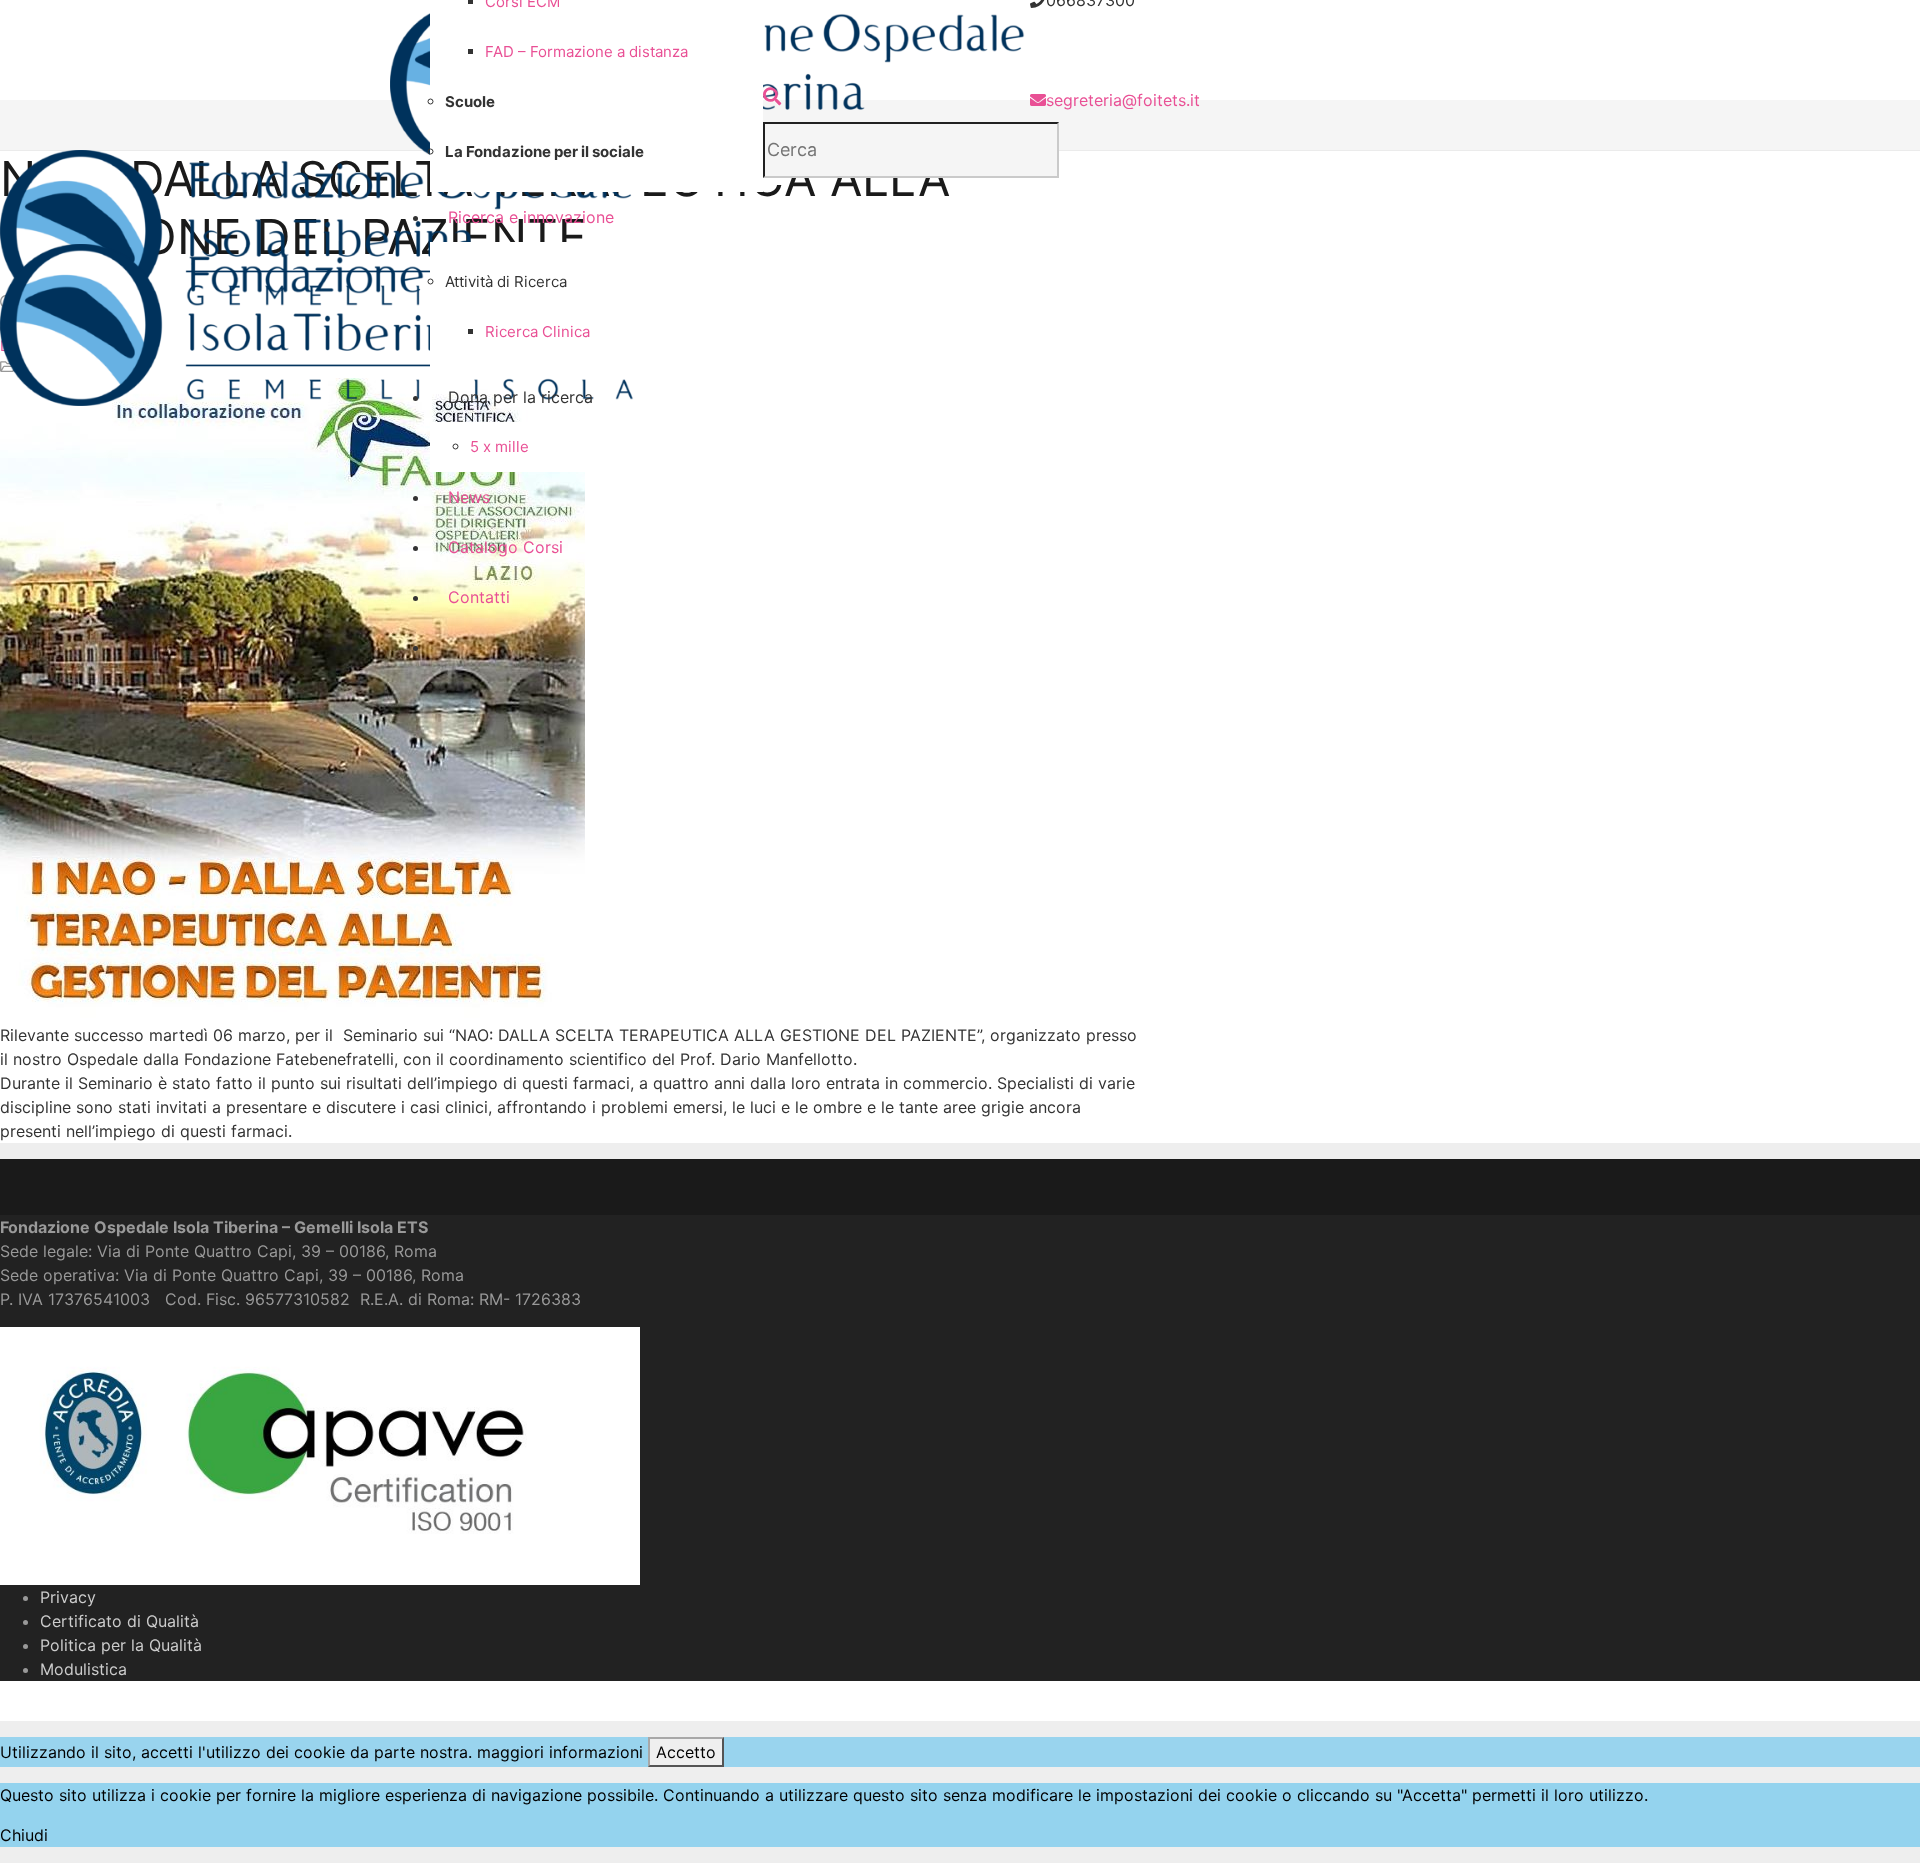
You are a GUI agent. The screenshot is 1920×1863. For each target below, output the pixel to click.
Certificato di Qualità (119, 1621)
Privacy (68, 1597)
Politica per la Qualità (121, 1645)
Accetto (686, 1752)
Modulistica (83, 1669)
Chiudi (24, 1835)
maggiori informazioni (560, 1752)
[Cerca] (772, 96)
